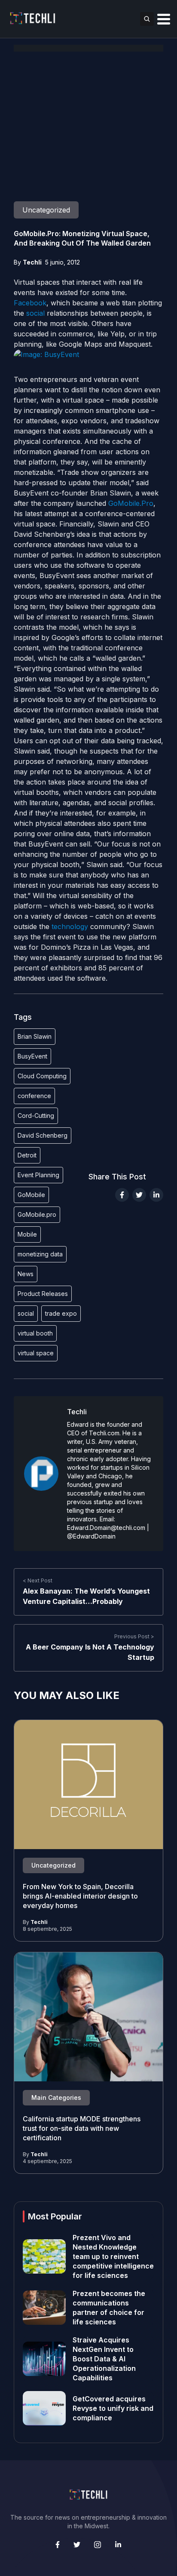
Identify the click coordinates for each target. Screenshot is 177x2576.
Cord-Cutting (36, 1116)
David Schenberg (43, 1135)
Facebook (30, 303)
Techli (32, 262)
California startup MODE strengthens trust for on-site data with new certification (82, 2128)
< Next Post (38, 1580)
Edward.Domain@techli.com (106, 1528)
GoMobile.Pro (131, 503)
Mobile (27, 1234)
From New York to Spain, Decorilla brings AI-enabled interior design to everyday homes (80, 1896)
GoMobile (31, 1195)
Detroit (27, 1155)
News (26, 1274)
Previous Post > (134, 1636)
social (35, 313)
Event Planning (38, 1175)
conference (34, 1096)
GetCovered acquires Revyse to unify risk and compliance (113, 2408)
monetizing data (40, 1254)
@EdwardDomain (91, 1536)
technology (70, 926)
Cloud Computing (42, 1076)
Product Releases (43, 1294)
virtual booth (35, 1333)
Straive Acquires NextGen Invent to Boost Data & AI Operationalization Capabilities (104, 2359)
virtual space (36, 1353)
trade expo (61, 1313)
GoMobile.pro (37, 1214)
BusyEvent (32, 1056)
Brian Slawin (35, 1036)
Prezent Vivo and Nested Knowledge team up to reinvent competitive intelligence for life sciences (113, 2256)
